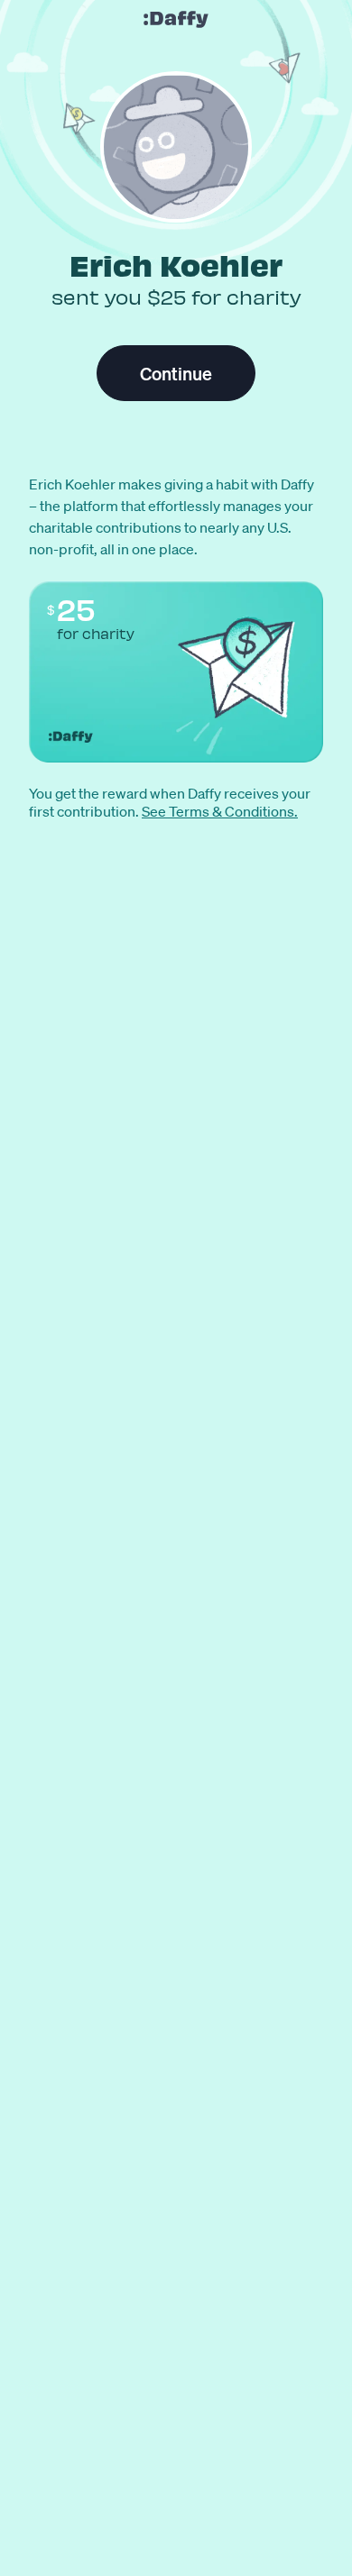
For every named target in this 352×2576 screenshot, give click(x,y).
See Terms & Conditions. (220, 811)
